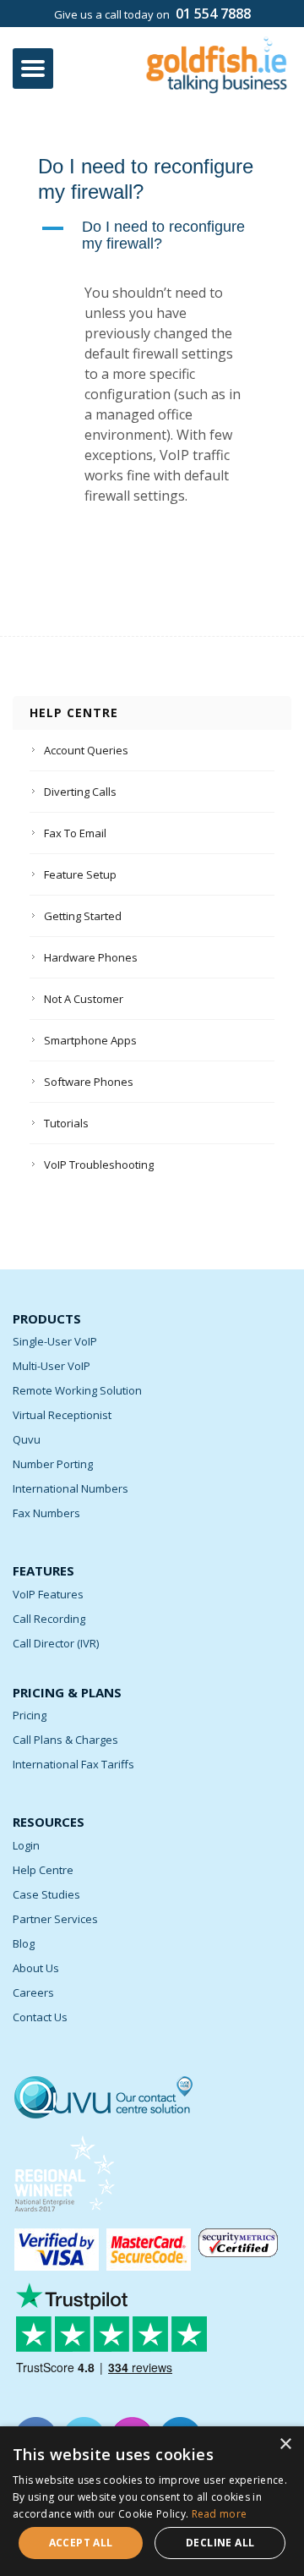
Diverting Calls (80, 792)
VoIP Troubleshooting (99, 1165)
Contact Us (40, 2017)
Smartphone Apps (90, 1040)
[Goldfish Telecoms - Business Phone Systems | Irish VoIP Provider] (217, 60)
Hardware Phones (91, 957)
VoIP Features (48, 1594)
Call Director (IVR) (56, 1643)
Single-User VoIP (55, 1341)
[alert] (152, 2501)
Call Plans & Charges (65, 1740)
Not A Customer (84, 999)
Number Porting (53, 1464)
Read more (220, 2514)
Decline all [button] (220, 2543)
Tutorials (66, 1123)
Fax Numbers (46, 1513)
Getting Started (83, 916)
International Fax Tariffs (73, 1764)
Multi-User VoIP (52, 1366)
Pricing (30, 1715)
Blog (24, 1943)
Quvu (27, 1439)
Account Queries (86, 750)
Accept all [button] (81, 2543)
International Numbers (71, 1488)
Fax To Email (75, 833)
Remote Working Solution (77, 1390)
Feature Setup (80, 874)
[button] (152, 236)
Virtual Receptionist (62, 1415)
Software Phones (89, 1082)
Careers (33, 1992)
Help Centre (43, 1870)
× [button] (285, 2444)
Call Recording (49, 1619)
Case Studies (46, 1894)
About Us (36, 1968)
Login (26, 1845)
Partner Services (55, 1919)
